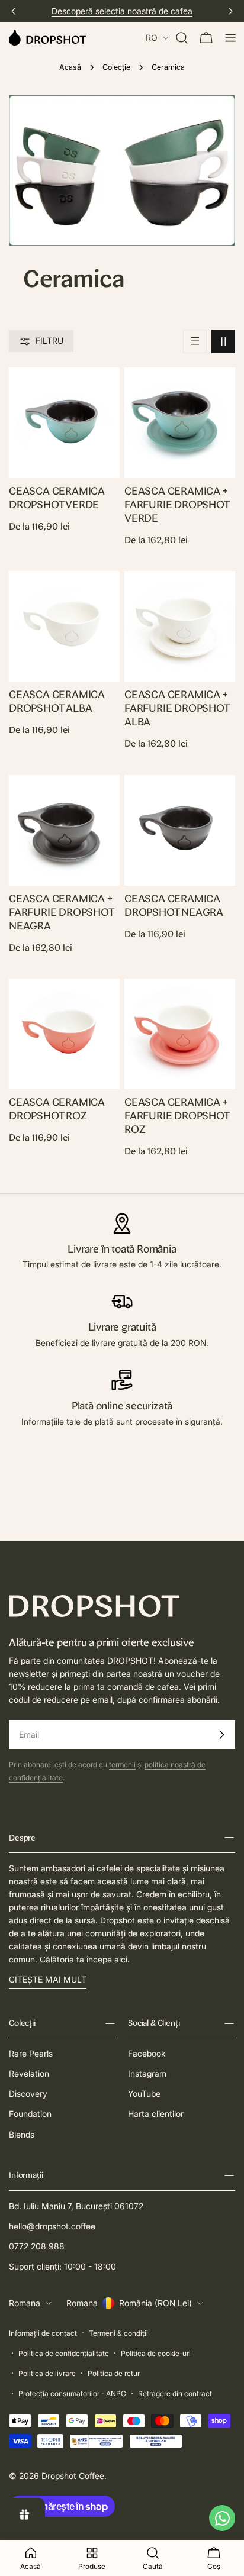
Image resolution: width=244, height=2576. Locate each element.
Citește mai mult (48, 1979)
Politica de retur (114, 2373)
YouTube (144, 2094)
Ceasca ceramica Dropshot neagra (174, 905)
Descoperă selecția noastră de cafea (122, 11)
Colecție (116, 67)
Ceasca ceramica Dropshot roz (57, 1109)
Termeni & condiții (118, 2333)
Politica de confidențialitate (64, 2353)
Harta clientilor (156, 2114)
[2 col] (223, 341)
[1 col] (195, 341)
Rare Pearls (31, 2053)
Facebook (147, 2053)
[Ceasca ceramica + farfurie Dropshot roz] (180, 1034)
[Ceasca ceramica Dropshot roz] (64, 1034)
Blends (22, 2134)
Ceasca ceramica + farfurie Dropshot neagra (62, 912)
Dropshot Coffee (73, 2476)
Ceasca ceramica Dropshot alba (57, 701)
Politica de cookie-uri (156, 2353)
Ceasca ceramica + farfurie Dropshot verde (177, 504)
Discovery (28, 2094)
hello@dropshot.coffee (52, 2226)
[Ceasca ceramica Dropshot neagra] (180, 830)
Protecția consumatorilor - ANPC (72, 2393)
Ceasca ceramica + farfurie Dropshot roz (177, 1116)
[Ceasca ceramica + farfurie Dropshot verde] (180, 423)
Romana (25, 2303)
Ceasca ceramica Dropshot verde (57, 498)
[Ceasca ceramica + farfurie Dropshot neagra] (64, 830)
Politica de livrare (47, 2373)
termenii (122, 1765)
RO (152, 38)
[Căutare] (182, 38)
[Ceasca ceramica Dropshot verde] (64, 423)
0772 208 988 (37, 2246)
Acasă (70, 67)
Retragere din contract (175, 2393)
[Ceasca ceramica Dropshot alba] (64, 626)
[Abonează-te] (221, 1735)
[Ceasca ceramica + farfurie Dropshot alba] (180, 626)
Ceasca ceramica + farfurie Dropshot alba (177, 708)
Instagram (147, 2073)
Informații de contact (43, 2333)
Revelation (29, 2073)
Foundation (30, 2114)
